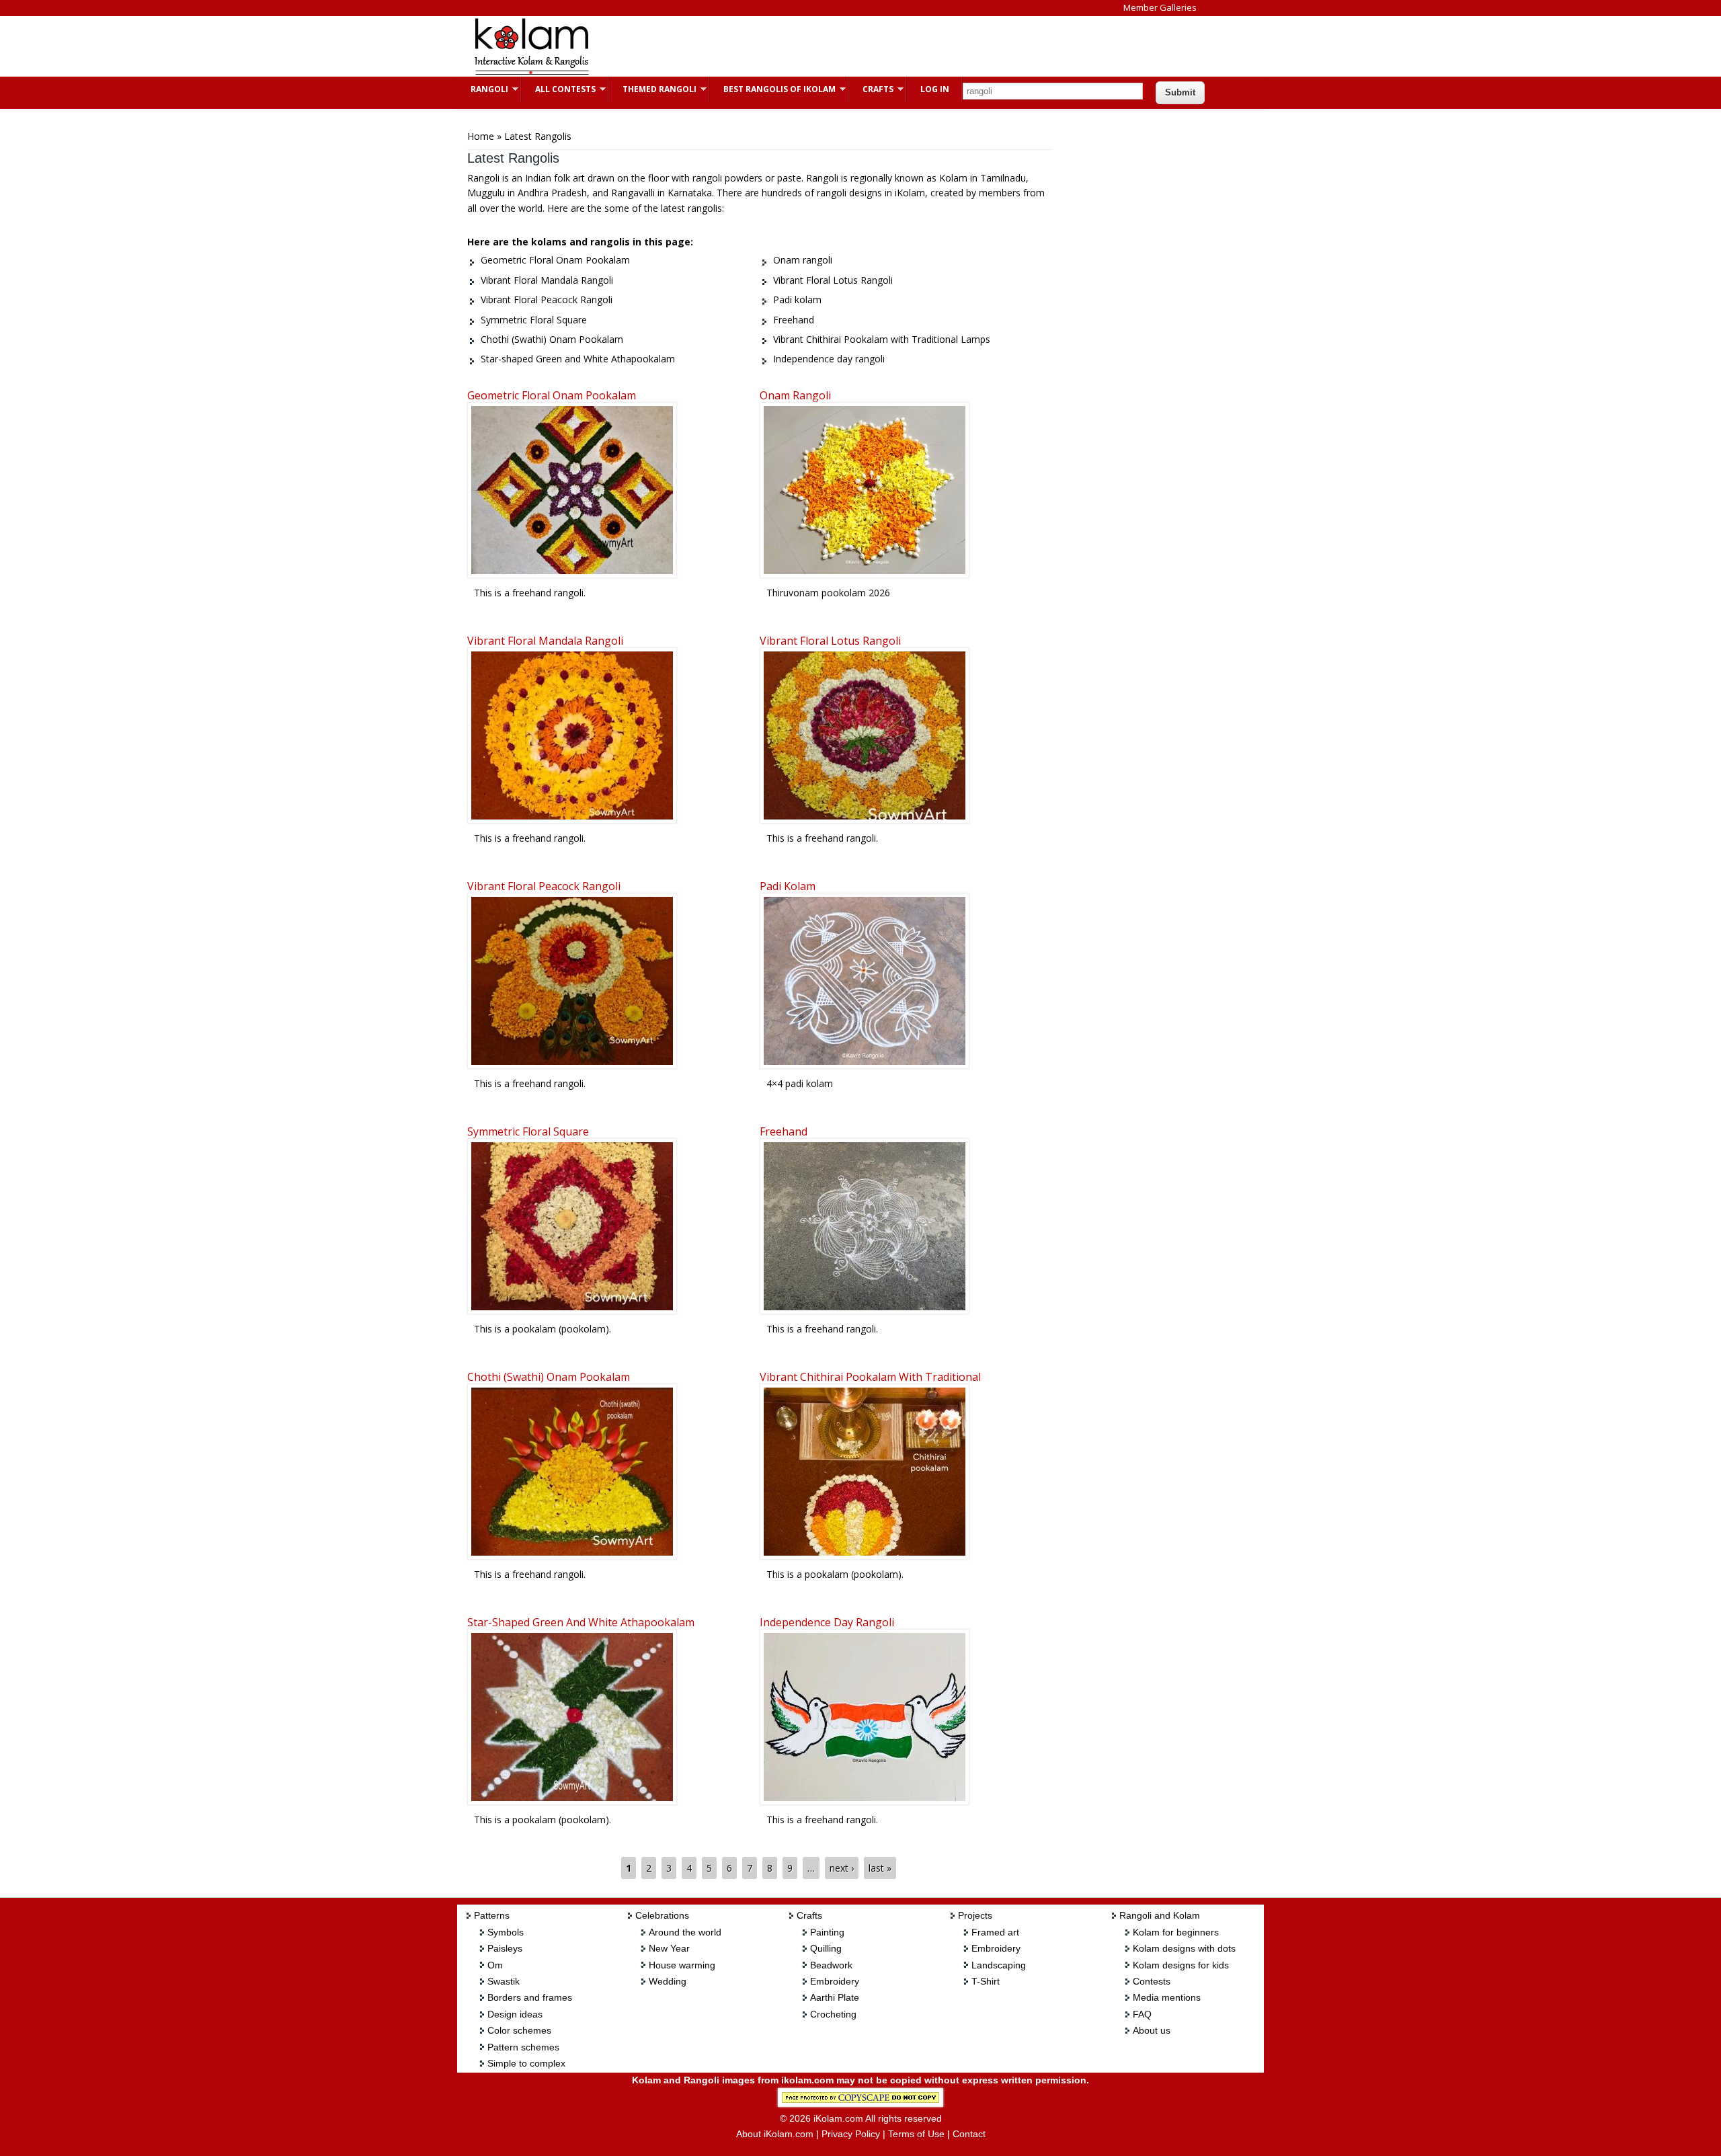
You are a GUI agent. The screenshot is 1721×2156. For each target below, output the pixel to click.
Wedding (668, 1981)
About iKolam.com (775, 2134)
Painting (827, 1932)
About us (1152, 2030)
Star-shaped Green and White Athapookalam (581, 1622)
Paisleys (505, 1948)
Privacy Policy (851, 2134)
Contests (1152, 1981)
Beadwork (831, 1965)
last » (880, 1868)
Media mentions (1167, 1997)
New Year (669, 1948)
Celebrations (662, 1915)
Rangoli (483, 89)
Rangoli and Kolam (1160, 1915)
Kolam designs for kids (1181, 1965)
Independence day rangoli (827, 1622)
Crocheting (833, 2014)
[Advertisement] (850, 46)
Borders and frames (530, 1997)
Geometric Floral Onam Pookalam (552, 395)
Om (495, 1965)
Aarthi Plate (835, 1997)
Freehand (784, 1131)
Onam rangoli (795, 395)
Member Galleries (1160, 7)
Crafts (871, 89)
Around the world (685, 1932)
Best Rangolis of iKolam (773, 89)
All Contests (559, 89)
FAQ (1142, 2014)
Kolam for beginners (1176, 1932)
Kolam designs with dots (1184, 1948)
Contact (969, 2134)
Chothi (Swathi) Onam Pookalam (549, 1377)
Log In (935, 89)
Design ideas (515, 2014)
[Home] (531, 73)
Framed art (995, 1932)
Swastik (504, 1981)
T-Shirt (986, 1981)
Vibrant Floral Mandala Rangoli (545, 641)
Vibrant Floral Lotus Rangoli (830, 641)
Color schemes (519, 2030)
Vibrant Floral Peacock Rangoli (544, 886)
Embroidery (835, 1981)
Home (481, 136)
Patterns (492, 1915)
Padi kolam (788, 886)
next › (842, 1868)
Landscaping (999, 1965)
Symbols (506, 1932)
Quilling (826, 1948)
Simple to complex (526, 2063)
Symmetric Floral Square (528, 1131)
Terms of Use (916, 2134)
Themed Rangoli (653, 89)
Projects (975, 1915)
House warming (682, 1965)
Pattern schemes (523, 2047)
